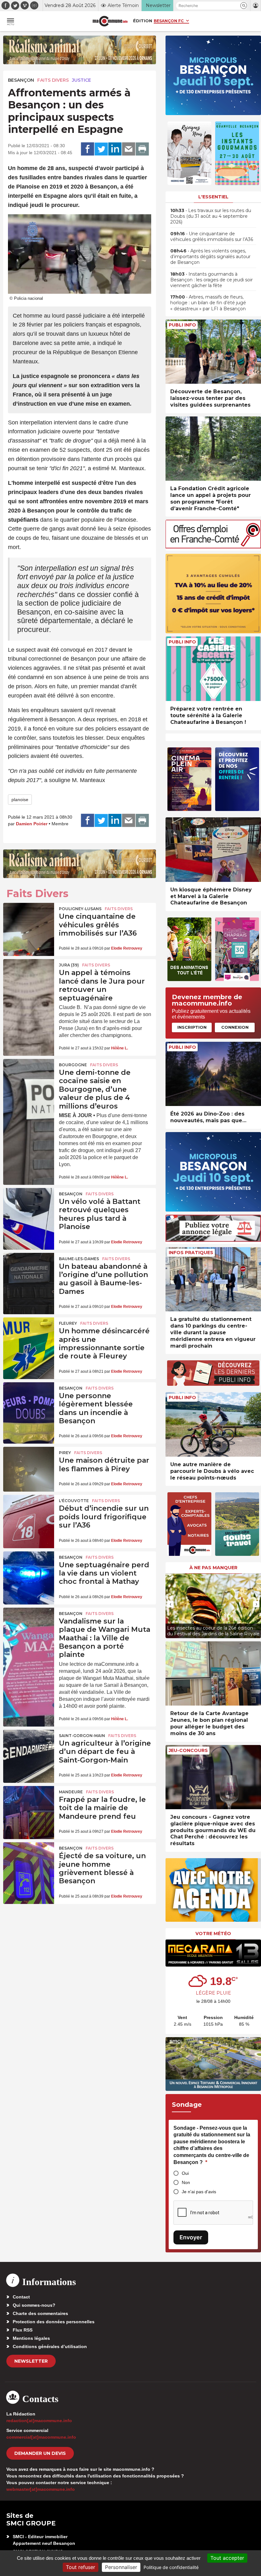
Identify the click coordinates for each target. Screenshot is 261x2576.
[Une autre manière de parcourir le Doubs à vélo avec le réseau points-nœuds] (213, 1424)
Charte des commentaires (40, 2313)
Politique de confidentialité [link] (171, 2567)
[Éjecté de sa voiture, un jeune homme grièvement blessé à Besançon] (29, 1859)
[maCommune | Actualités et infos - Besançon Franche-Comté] (110, 21)
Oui (185, 2173)
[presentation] (170, 1604)
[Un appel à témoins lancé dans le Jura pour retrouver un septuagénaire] (29, 976)
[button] (244, 6)
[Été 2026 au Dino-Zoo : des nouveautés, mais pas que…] (213, 1074)
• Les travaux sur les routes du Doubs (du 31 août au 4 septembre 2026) (211, 216)
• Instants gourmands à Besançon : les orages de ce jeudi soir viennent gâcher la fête (212, 280)
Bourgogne (73, 1065)
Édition (143, 21)
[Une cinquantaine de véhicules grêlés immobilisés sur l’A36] (29, 920)
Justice (81, 80)
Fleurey (68, 1323)
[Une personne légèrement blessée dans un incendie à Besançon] (29, 1399)
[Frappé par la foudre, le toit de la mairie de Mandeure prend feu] (29, 1803)
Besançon (21, 80)
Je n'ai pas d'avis (199, 2192)
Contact (21, 2297)
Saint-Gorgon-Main (82, 1736)
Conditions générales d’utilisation (50, 2346)
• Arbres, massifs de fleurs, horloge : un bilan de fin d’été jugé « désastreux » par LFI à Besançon (208, 303)
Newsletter (31, 2361)
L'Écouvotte (74, 1501)
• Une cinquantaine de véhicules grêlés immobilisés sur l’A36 (212, 237)
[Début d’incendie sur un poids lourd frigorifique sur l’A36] (29, 1512)
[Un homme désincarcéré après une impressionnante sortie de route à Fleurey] (29, 1335)
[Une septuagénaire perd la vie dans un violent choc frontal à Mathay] (29, 1569)
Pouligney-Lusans (80, 909)
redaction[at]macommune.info (39, 2421)
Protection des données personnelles (54, 2322)
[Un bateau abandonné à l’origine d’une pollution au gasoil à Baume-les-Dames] (29, 1270)
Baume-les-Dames (79, 1259)
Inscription (192, 1027)
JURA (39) (69, 965)
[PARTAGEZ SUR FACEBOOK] (88, 149)
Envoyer (191, 2237)
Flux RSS (23, 2330)
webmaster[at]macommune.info (41, 2489)
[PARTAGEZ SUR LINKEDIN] (115, 149)
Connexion (235, 1027)
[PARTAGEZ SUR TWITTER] (101, 149)
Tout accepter (227, 2558)
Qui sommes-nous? (34, 2305)
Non (186, 2182)
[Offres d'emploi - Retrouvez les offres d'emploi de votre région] (213, 547)
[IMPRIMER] (142, 149)
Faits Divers (53, 80)
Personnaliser (121, 2567)
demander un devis (40, 2453)
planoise (20, 800)
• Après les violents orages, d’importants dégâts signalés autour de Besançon (210, 257)
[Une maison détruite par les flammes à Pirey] (29, 1464)
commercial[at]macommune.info (41, 2437)
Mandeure (71, 1792)
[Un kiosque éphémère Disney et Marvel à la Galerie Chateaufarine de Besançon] (213, 850)
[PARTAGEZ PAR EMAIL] (129, 149)
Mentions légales (31, 2338)
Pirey (65, 1453)
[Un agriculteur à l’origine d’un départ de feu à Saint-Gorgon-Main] (29, 1747)
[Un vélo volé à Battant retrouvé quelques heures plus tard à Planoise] (29, 1205)
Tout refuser (81, 2567)
